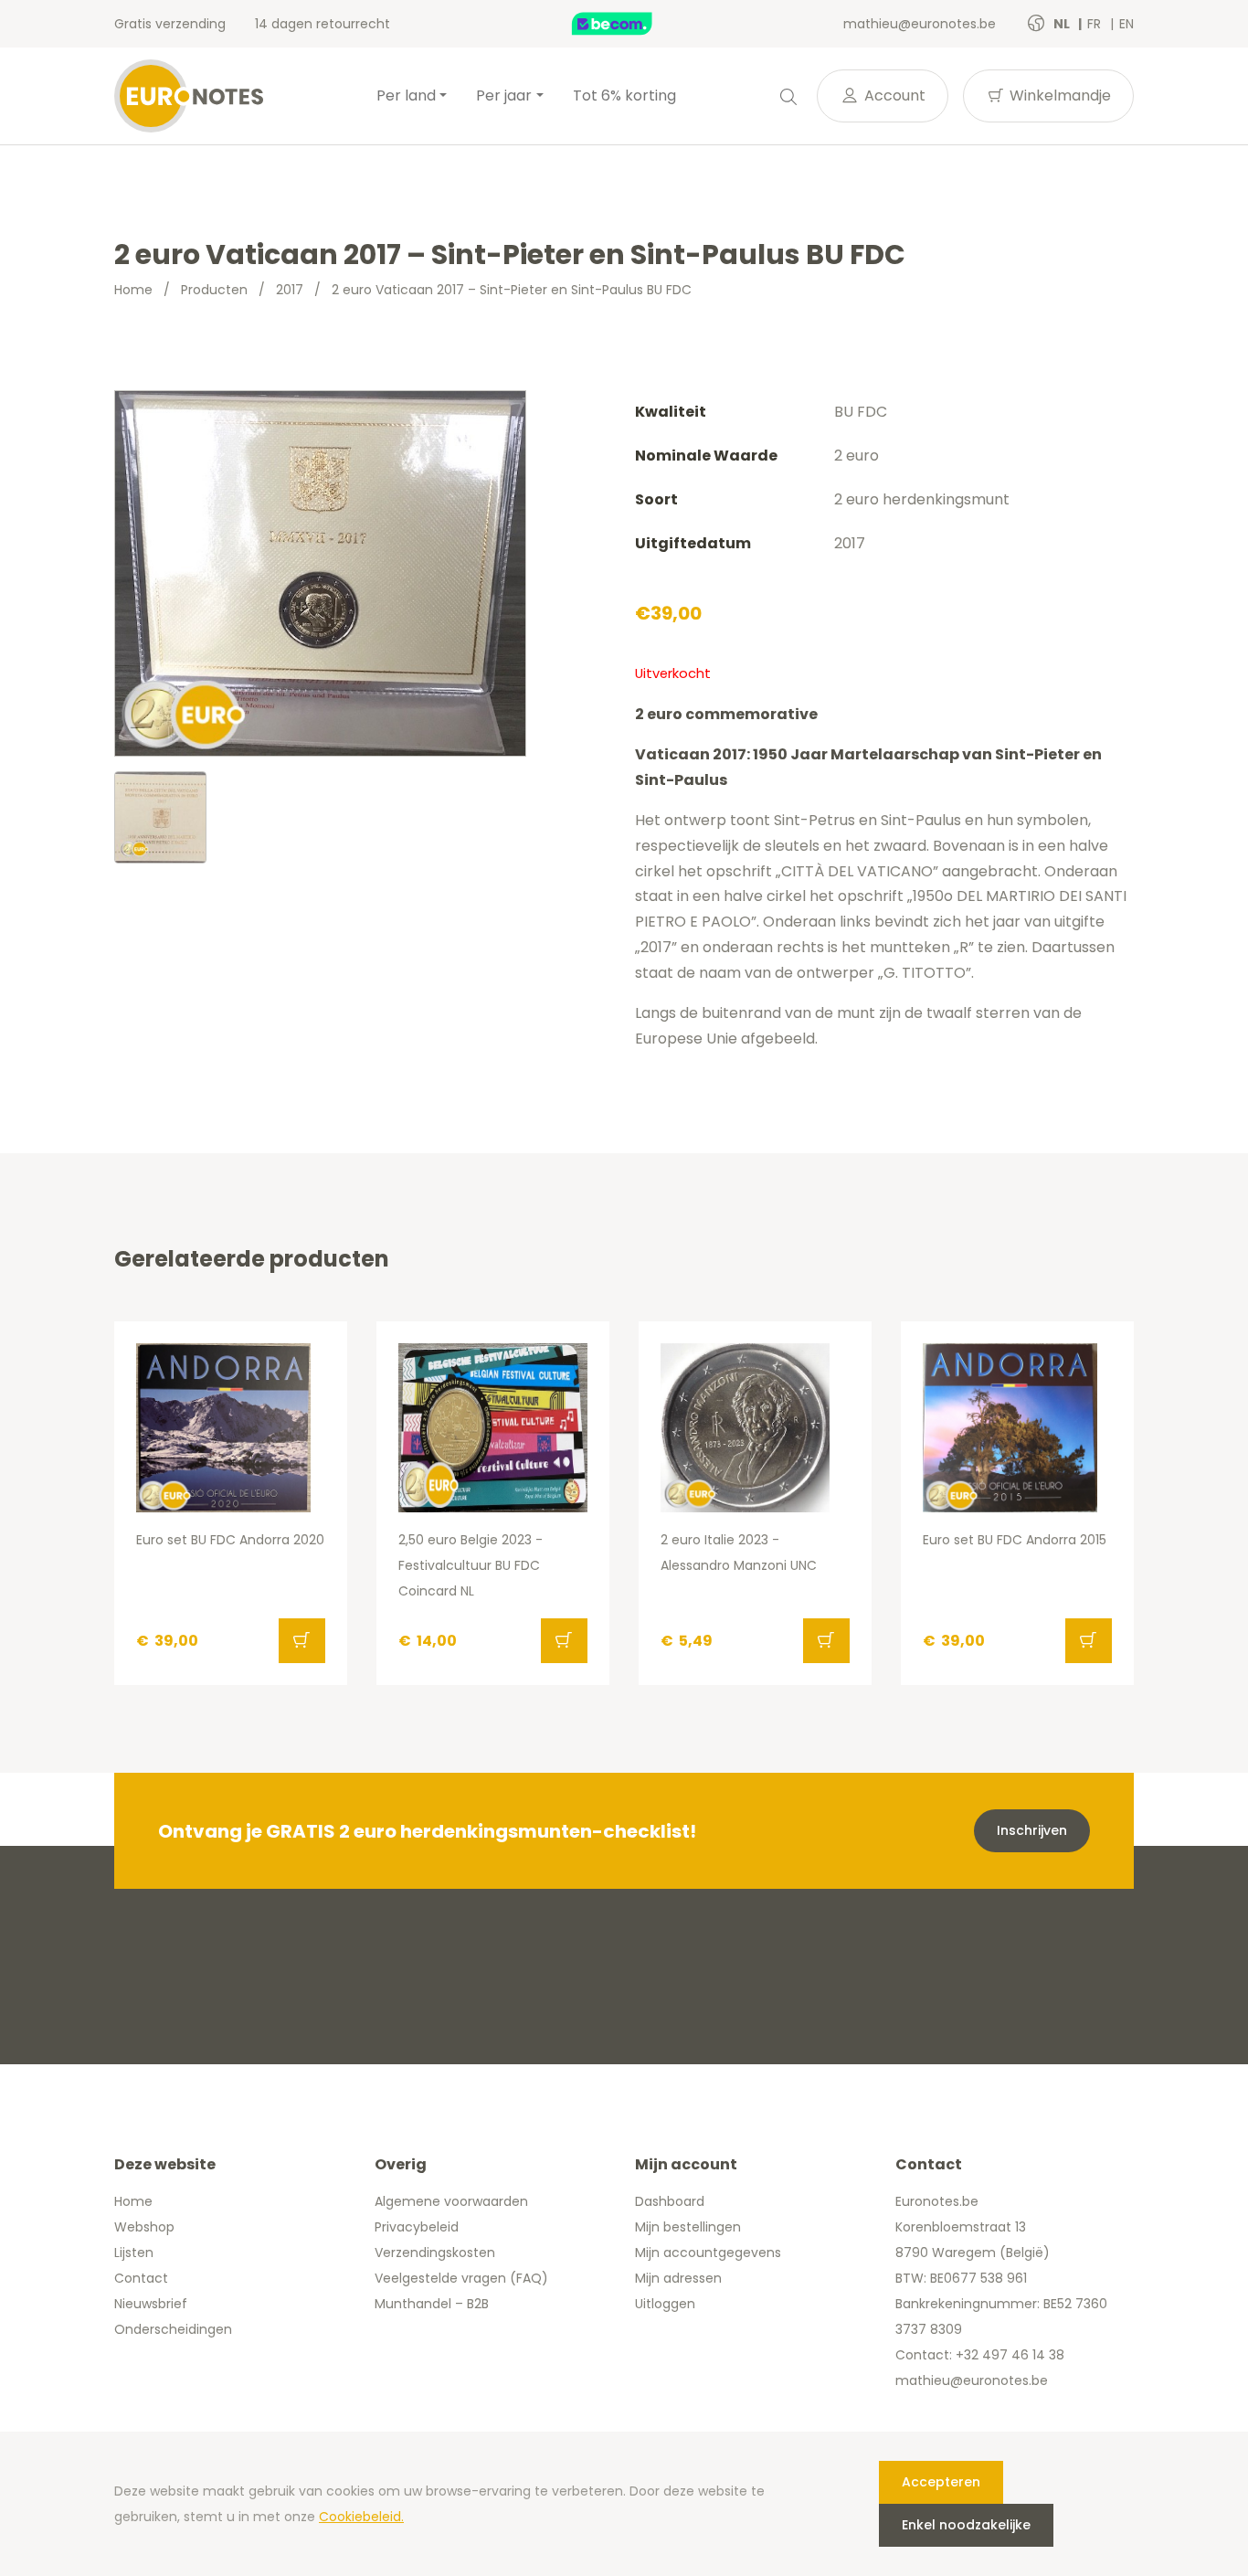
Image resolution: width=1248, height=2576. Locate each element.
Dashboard (670, 2201)
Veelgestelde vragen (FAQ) (461, 2278)
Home (133, 290)
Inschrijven (1032, 1830)
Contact (141, 2278)
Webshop (144, 2227)
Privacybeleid (417, 2227)
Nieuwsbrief (151, 2304)
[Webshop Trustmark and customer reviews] (631, 24)
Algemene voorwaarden (451, 2201)
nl (1063, 24)
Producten (214, 290)
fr (1096, 24)
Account (893, 95)
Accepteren (941, 2482)
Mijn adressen (678, 2278)
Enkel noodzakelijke (966, 2525)
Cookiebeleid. (361, 2517)
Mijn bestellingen (688, 2227)
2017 (290, 290)
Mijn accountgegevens (708, 2253)
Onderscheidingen (173, 2329)
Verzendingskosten (435, 2253)
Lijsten (134, 2253)
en (1126, 24)
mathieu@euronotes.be (920, 24)
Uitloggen (665, 2304)
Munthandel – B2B (432, 2304)
